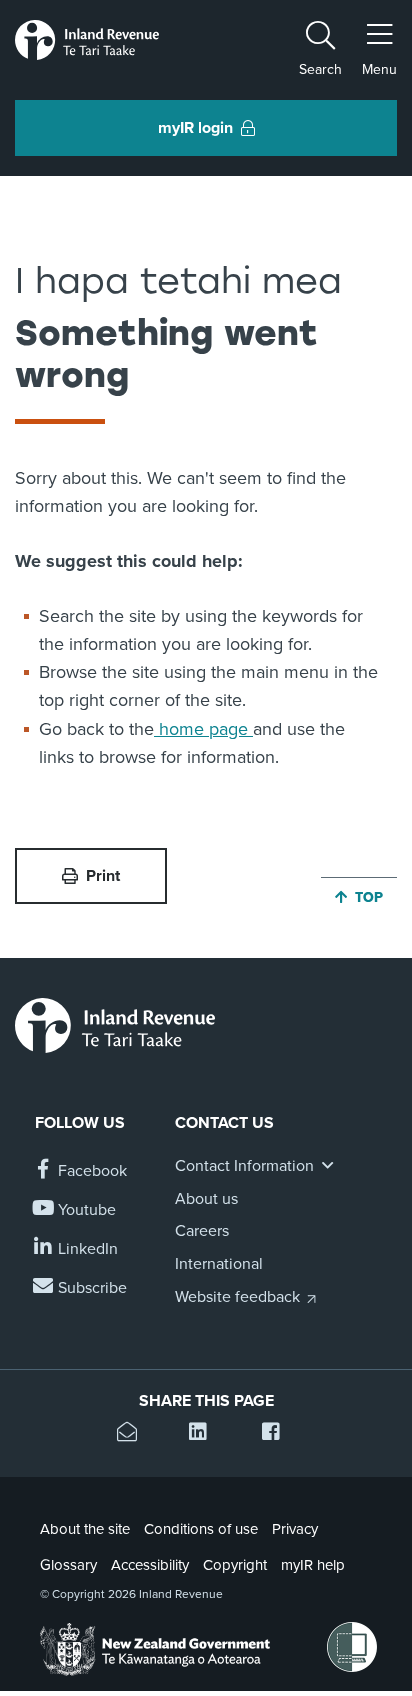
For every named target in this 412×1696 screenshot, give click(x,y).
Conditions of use (201, 1529)
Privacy (295, 1529)
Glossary (68, 1565)
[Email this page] (133, 1434)
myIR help (313, 1565)
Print (103, 876)
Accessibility (150, 1565)
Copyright (235, 1565)
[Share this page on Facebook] (278, 1434)
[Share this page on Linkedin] (205, 1434)
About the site (85, 1529)
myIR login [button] (195, 128)
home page (203, 729)
